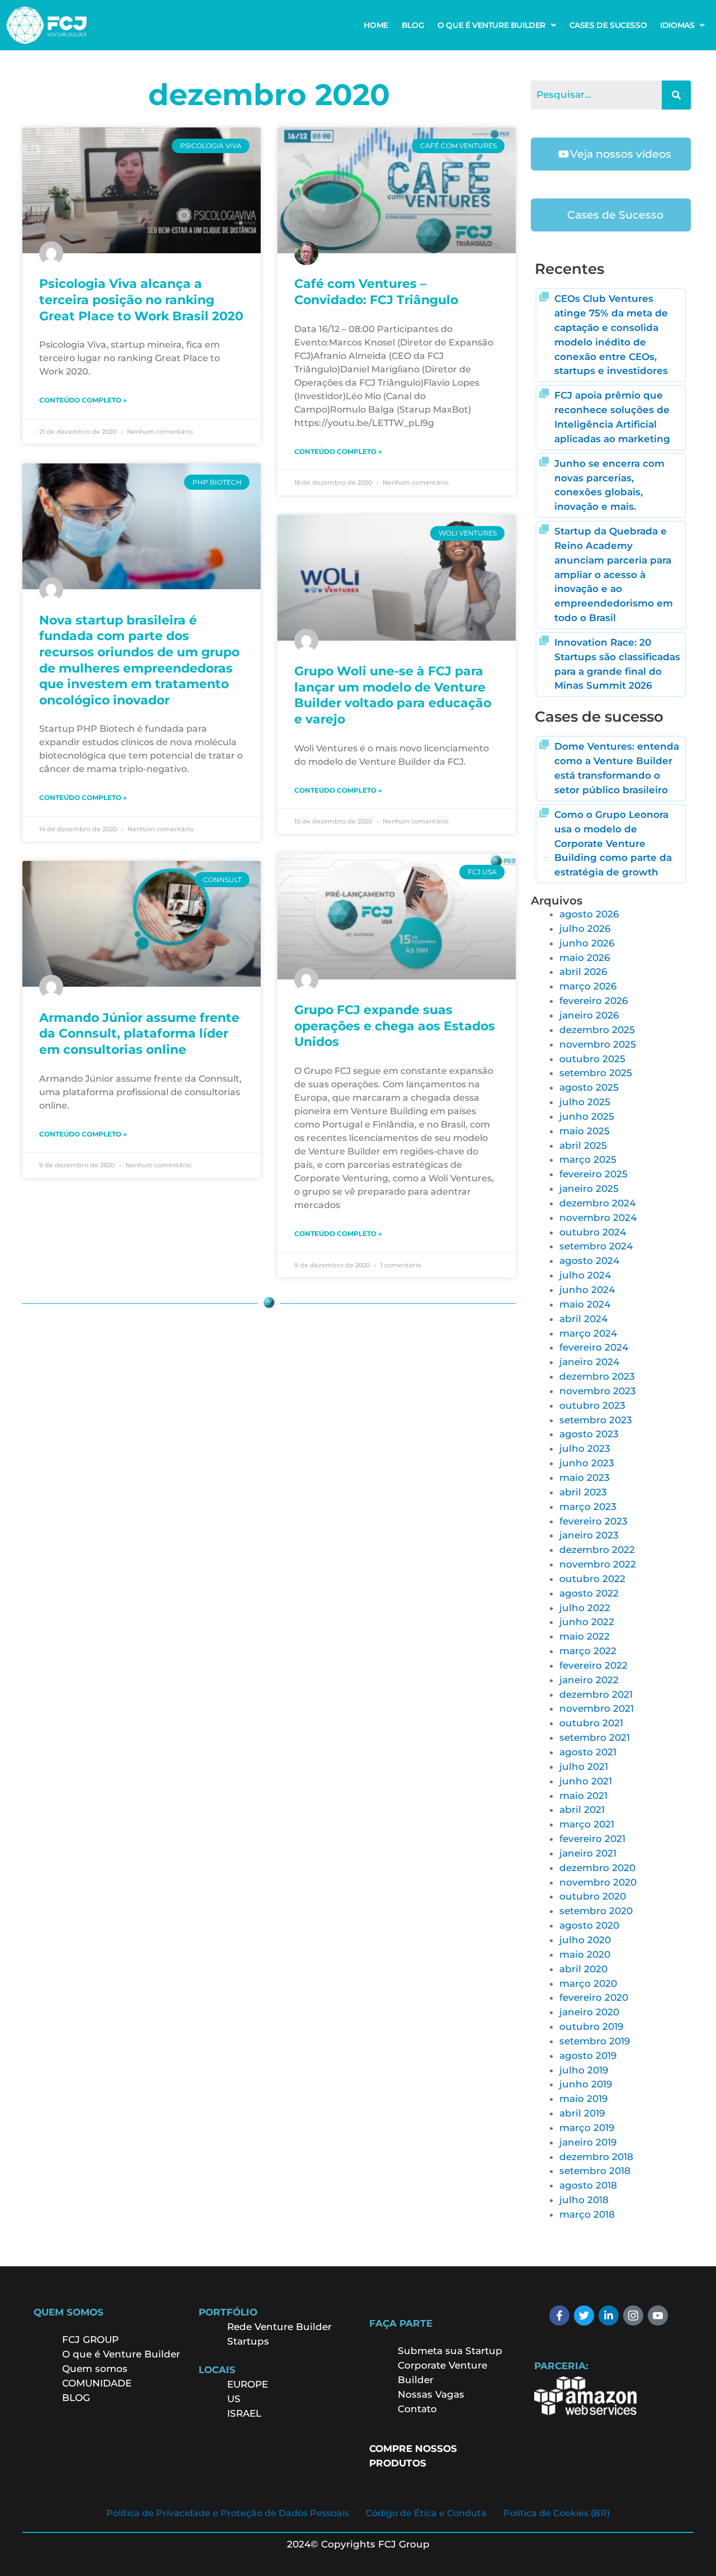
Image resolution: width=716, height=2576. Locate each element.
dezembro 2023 (597, 1376)
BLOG (413, 25)
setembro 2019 (595, 2041)
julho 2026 (585, 929)
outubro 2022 (592, 1579)
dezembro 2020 (597, 1868)
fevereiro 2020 (594, 1997)
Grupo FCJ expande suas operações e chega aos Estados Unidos (395, 1026)
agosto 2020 (589, 1925)
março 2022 (588, 1651)
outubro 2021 (591, 1723)
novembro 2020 (598, 1882)
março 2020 (588, 1983)
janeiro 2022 (589, 1680)
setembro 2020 (596, 1911)
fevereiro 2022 (593, 1665)
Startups (248, 2341)
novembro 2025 (598, 1044)
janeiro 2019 (588, 2142)
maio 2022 (585, 1636)
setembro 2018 (595, 2171)
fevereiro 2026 (593, 1001)
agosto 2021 (588, 1752)
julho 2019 (584, 2070)
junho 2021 (586, 1781)
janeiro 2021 (588, 1853)
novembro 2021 (597, 1708)
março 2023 (588, 1507)
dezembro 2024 (597, 1203)
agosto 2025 (589, 1087)
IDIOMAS (677, 25)
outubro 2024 (593, 1232)
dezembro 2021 (596, 1694)
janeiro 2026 (589, 1015)
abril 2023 (583, 1492)
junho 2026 (587, 943)
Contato (417, 2409)
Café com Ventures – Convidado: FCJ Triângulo (376, 292)
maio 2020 (585, 1954)
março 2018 (587, 2214)
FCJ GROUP (90, 2340)
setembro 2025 (596, 1073)
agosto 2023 (589, 1434)
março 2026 (588, 986)
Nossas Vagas (431, 2394)
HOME (376, 25)
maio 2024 (585, 1304)
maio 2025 (585, 1131)
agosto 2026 (589, 914)
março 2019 (587, 2128)
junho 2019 (586, 2084)
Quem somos (95, 2369)
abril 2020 (583, 1969)
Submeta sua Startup (450, 2351)
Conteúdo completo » (83, 400)
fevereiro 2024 (594, 1347)
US (234, 2399)
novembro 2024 (598, 1218)
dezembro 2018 (596, 2157)
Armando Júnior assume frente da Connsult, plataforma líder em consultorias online (139, 1034)
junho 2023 (587, 1463)
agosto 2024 (589, 1261)
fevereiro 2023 (593, 1521)
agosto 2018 (588, 2185)
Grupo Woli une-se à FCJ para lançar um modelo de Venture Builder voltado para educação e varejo (393, 695)
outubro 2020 (593, 1896)
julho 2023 (585, 1448)
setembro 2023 (596, 1420)
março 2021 (587, 1824)
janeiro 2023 (589, 1535)
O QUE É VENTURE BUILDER (491, 25)
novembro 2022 (598, 1564)
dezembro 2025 (597, 1030)
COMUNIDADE (97, 2383)
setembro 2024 (596, 1246)
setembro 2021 (595, 1737)
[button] (496, 25)
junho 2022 (587, 1622)
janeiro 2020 (589, 2012)
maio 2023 (585, 1478)
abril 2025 (583, 1145)
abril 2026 (583, 972)
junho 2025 (587, 1116)
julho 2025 (585, 1102)
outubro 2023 (592, 1405)
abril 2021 (582, 1810)
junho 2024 (587, 1290)
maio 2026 (585, 958)
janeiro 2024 (589, 1362)
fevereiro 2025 (593, 1174)
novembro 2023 (598, 1391)
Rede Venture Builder (279, 2327)
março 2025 (588, 1159)
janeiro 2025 (589, 1188)
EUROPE (249, 2384)
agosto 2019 (588, 2056)
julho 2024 (585, 1275)
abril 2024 (583, 1319)
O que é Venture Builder (121, 2354)
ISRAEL (244, 2413)
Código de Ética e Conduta (426, 2513)
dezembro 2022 (597, 1550)
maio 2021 (583, 1796)
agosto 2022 (589, 1593)
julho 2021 (584, 1767)
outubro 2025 (592, 1059)
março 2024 (588, 1333)
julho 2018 (584, 2200)
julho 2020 (585, 1940)
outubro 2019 (591, 2026)
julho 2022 (585, 1608)
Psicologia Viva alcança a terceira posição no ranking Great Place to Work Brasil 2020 (141, 300)
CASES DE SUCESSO (608, 25)
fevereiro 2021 (592, 1839)
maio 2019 (583, 2099)
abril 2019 (582, 2113)
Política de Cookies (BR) (557, 2513)
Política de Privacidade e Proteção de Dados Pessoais (228, 2513)
